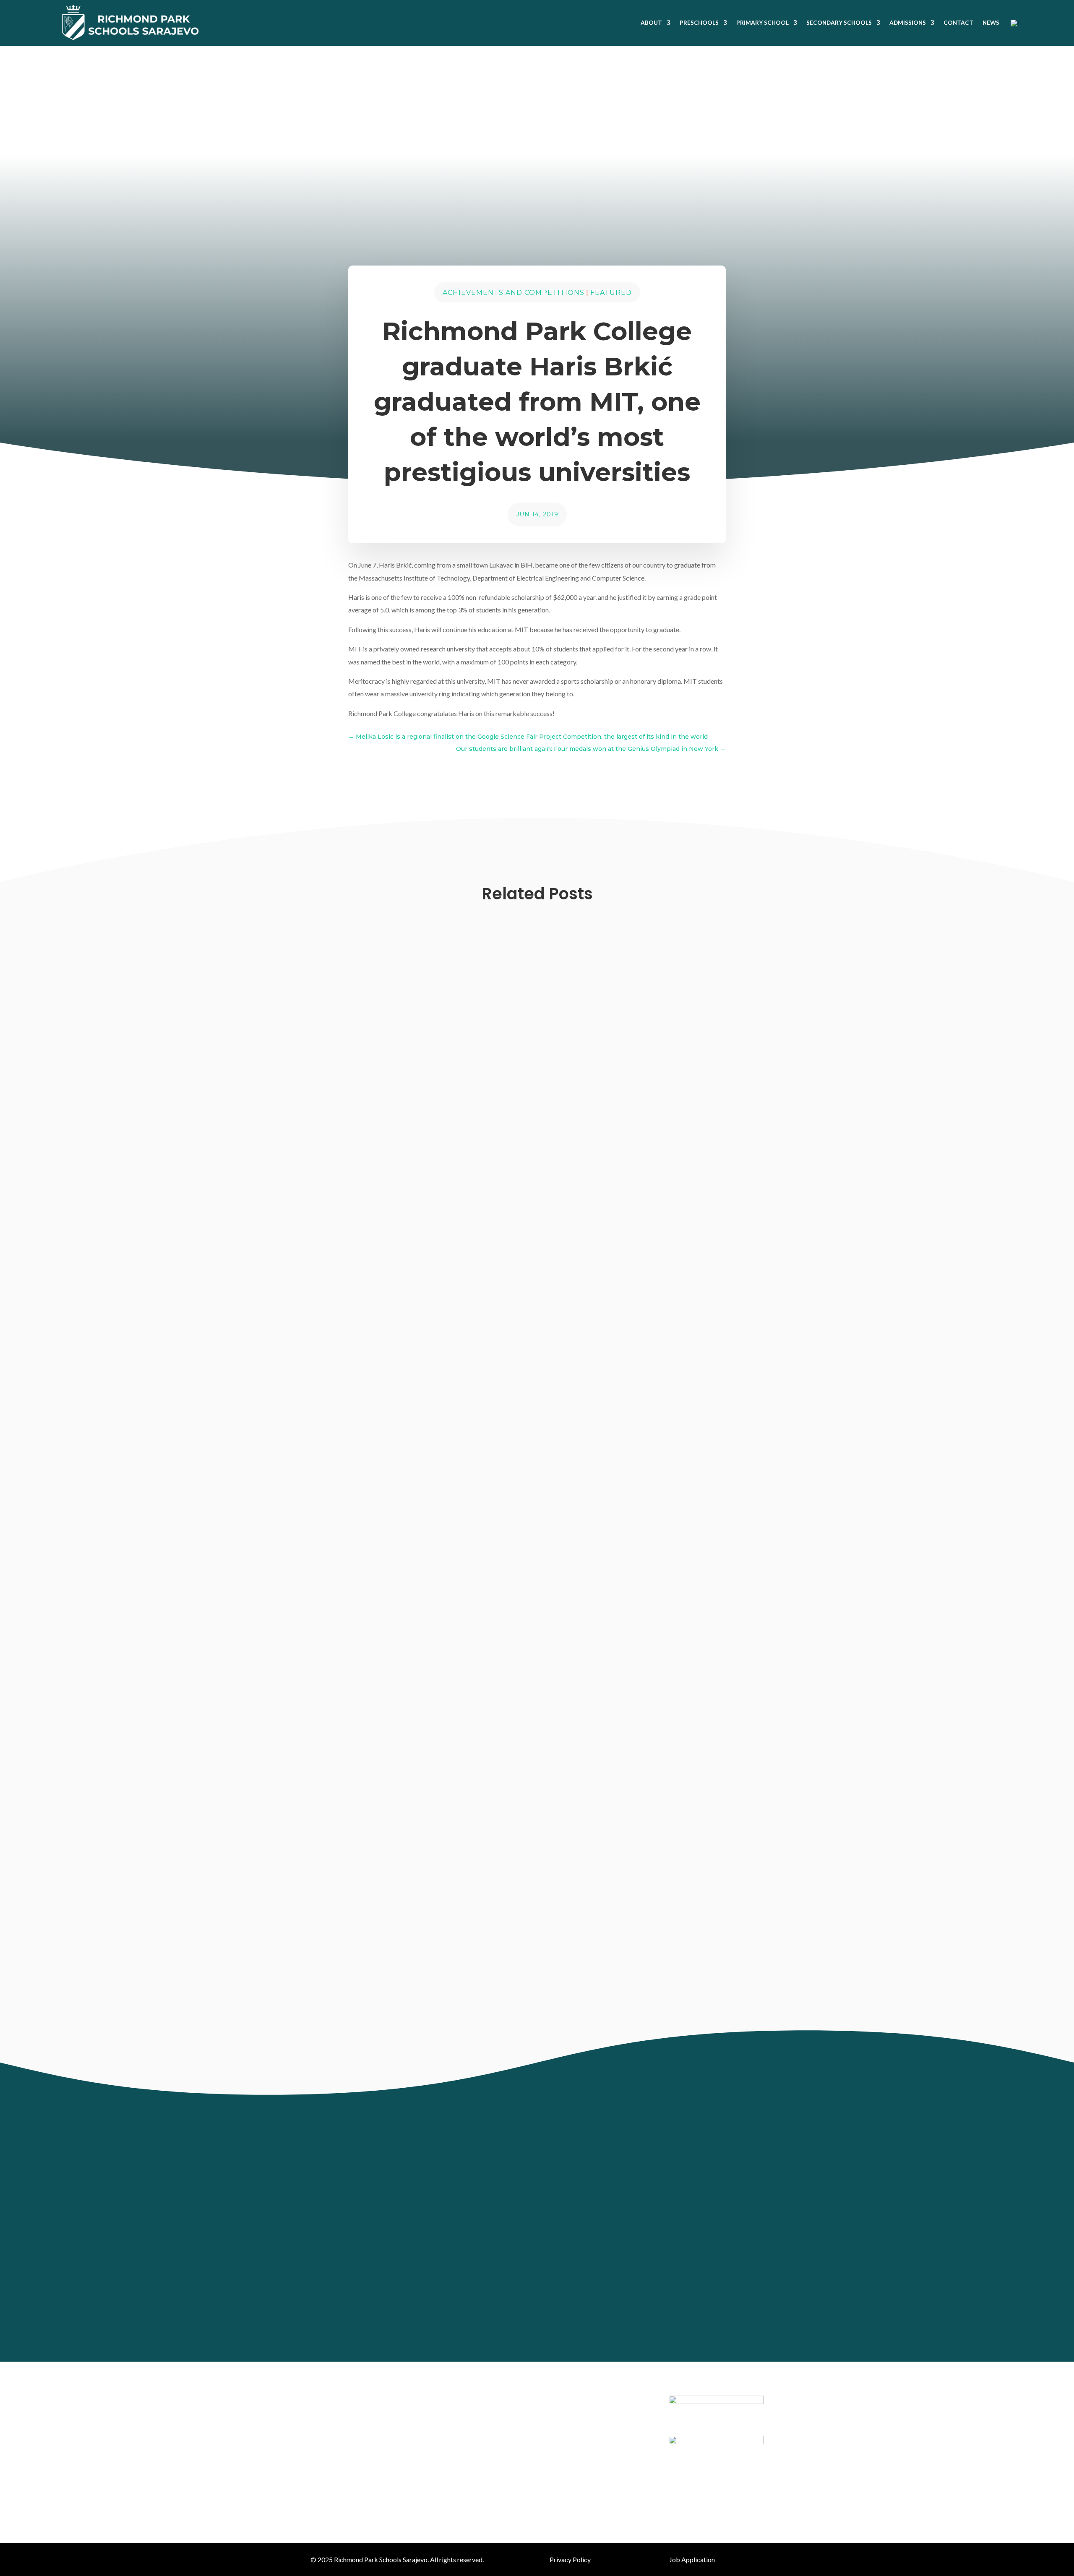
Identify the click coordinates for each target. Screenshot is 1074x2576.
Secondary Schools (839, 23)
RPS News (482, 1627)
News (991, 23)
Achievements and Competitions (514, 293)
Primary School (762, 23)
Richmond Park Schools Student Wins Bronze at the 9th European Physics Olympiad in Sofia (503, 1982)
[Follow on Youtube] (561, 2315)
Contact (958, 23)
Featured (611, 293)
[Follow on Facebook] (508, 2315)
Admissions (908, 23)
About (651, 23)
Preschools (699, 23)
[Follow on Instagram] (534, 2315)
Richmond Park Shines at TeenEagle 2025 (402, 1610)
